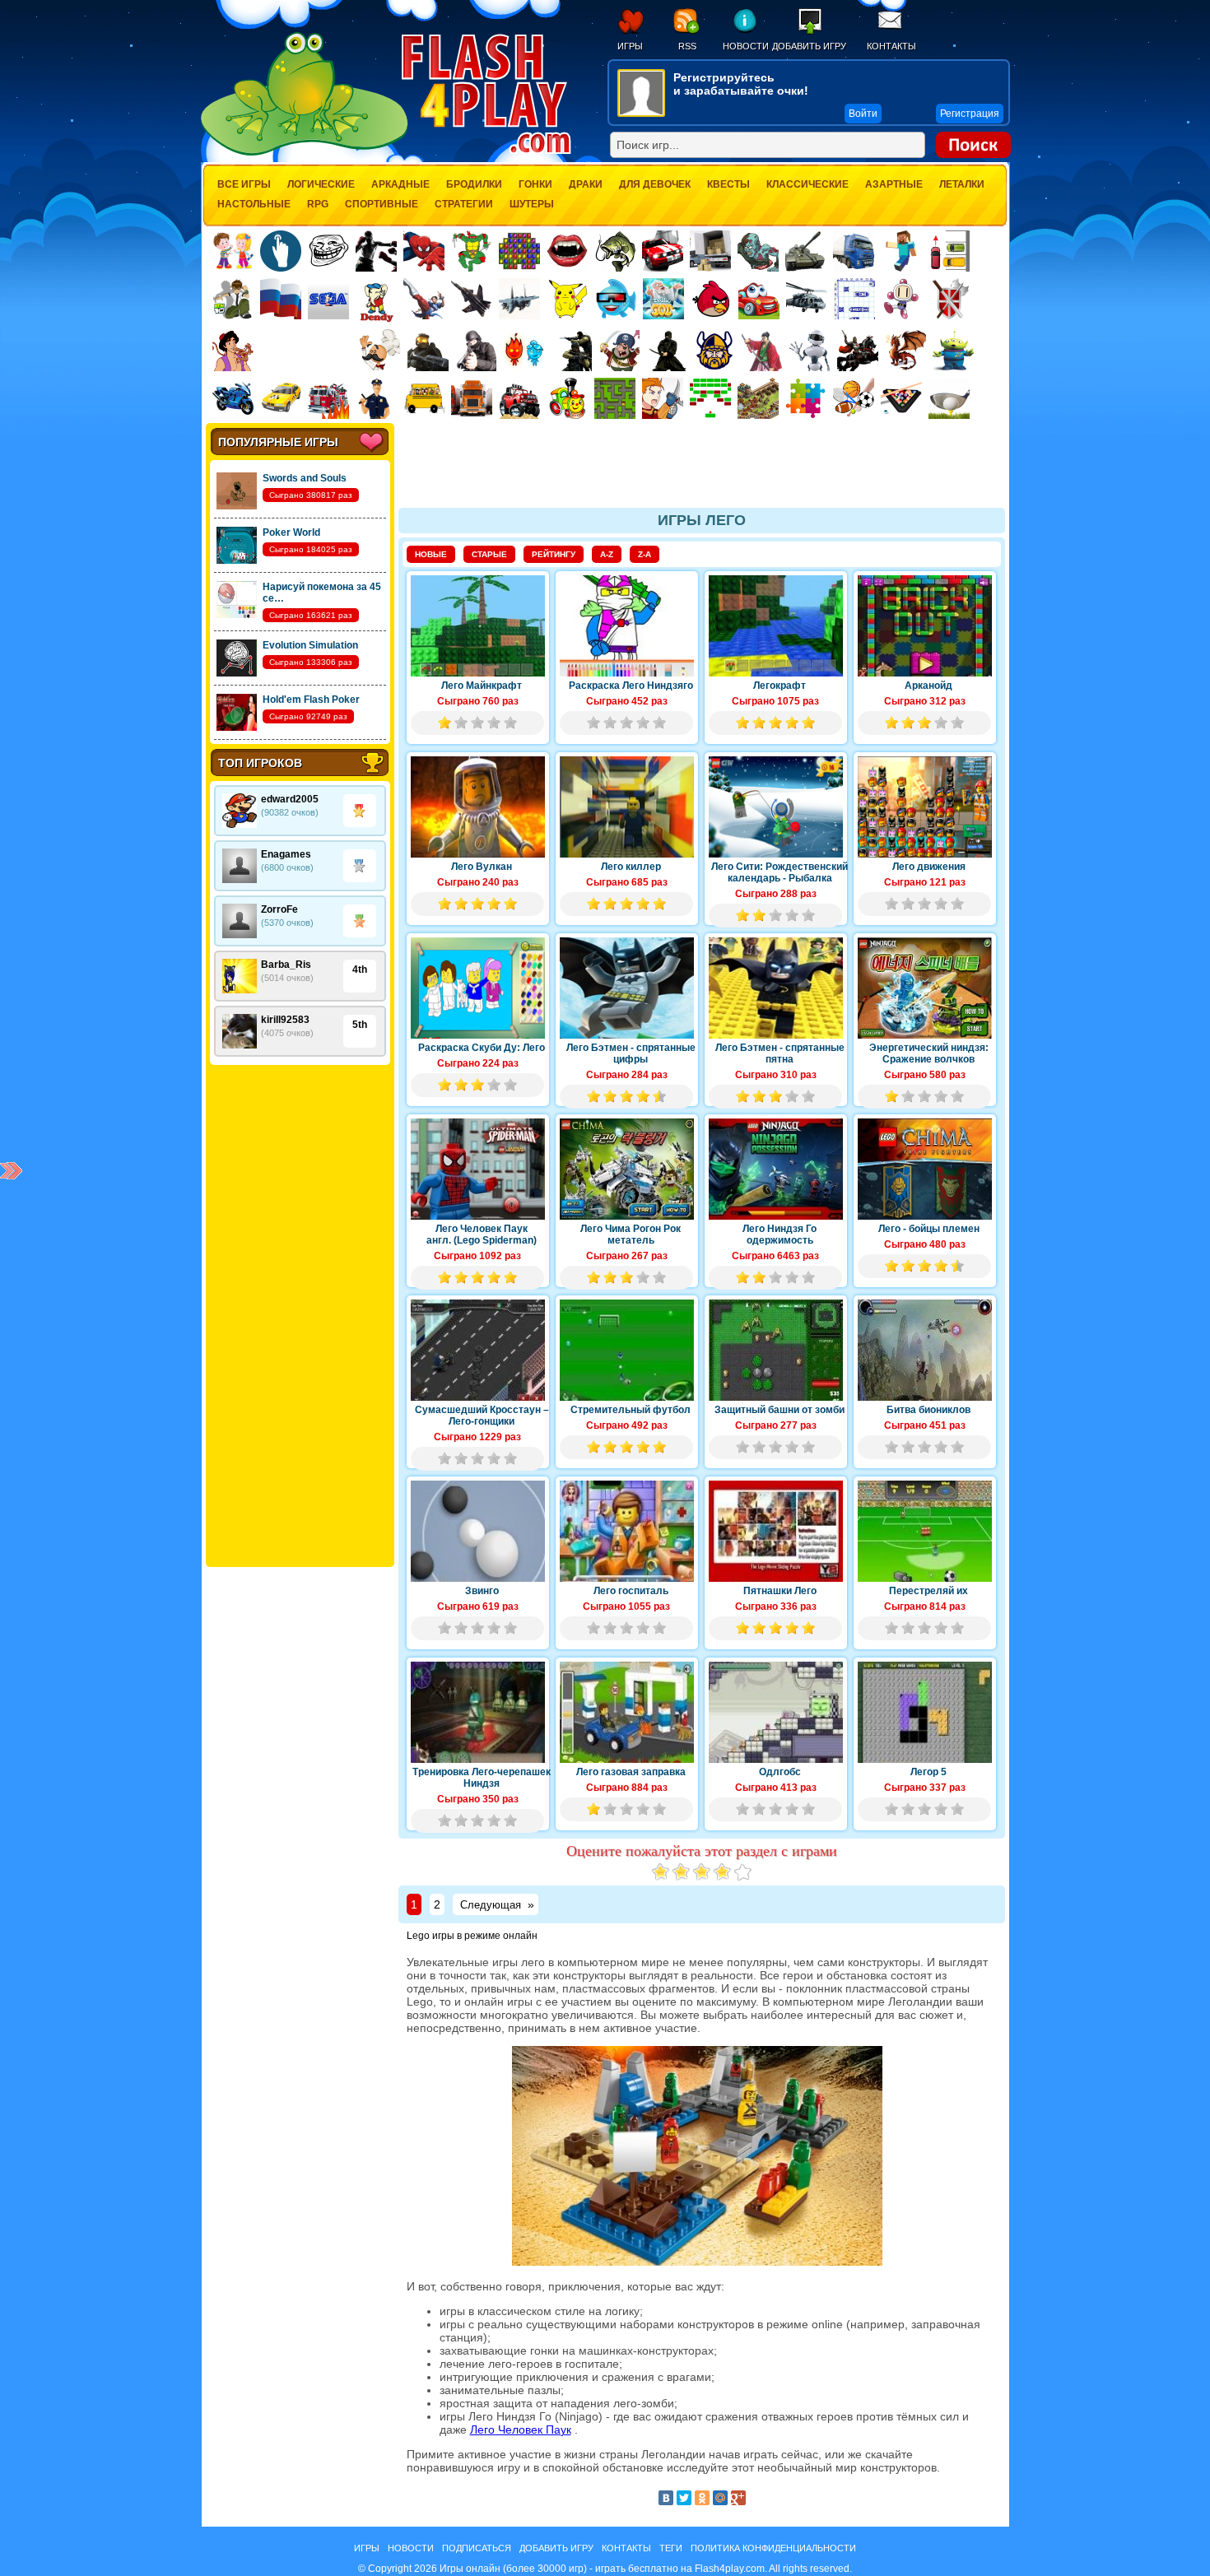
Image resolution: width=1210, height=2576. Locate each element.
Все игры (244, 184)
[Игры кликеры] (281, 251)
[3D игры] (616, 299)
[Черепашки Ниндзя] (472, 251)
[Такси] (281, 398)
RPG (318, 204)
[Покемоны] (568, 299)
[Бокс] (376, 251)
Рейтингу (554, 554)
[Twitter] (684, 2498)
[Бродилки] (615, 398)
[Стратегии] (950, 299)
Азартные (894, 184)
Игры (630, 46)
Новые (431, 554)
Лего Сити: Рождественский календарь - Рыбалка (780, 872)
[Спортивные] (854, 398)
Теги (671, 2548)
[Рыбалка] (615, 251)
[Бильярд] (901, 398)
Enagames (286, 854)
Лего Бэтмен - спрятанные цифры (631, 1053)
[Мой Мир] (720, 2498)
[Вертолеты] (807, 299)
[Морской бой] (854, 299)
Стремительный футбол (631, 1410)
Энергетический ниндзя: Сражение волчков (929, 1053)
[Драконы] (905, 351)
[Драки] (424, 299)
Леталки (962, 184)
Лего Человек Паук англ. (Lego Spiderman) (482, 1235)
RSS (687, 46)
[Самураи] (762, 351)
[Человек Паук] (424, 251)
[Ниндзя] (667, 351)
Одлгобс (780, 1772)
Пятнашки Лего (780, 1591)
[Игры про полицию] (376, 398)
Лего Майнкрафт (482, 686)
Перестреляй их (928, 1591)
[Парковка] (949, 251)
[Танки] (806, 251)
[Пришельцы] (953, 351)
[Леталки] (472, 299)
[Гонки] (663, 251)
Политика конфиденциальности (773, 2548)
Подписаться (477, 2548)
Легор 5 (928, 1772)
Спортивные (382, 204)
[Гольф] (949, 398)
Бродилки (474, 184)
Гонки (535, 184)
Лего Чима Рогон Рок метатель (631, 1235)
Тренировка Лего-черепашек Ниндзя (482, 1778)
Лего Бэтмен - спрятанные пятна (780, 1053)
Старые (489, 554)
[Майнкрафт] (901, 251)
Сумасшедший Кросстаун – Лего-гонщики (482, 1416)
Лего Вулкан (482, 867)
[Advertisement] (300, 1316)
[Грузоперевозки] (710, 251)
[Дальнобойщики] (472, 398)
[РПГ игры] (663, 398)
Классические (807, 184)
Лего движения (929, 867)
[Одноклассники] (702, 2498)
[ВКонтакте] (666, 2498)
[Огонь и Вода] (524, 351)
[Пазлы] (806, 398)
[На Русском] (281, 299)
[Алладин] (233, 351)
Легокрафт (780, 686)
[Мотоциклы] (233, 398)
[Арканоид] (710, 398)
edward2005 (290, 799)
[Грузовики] (854, 251)
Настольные (254, 204)
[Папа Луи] (380, 350)
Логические (321, 184)
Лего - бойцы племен (929, 1229)
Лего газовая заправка (631, 1772)
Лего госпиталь (631, 1591)
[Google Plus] (738, 2498)
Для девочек (655, 184)
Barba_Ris (286, 965)
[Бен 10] (233, 299)
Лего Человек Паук (521, 2430)
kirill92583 (285, 1020)
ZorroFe (279, 909)
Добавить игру (809, 46)
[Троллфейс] (328, 251)
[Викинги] (714, 351)
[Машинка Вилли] (759, 299)
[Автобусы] (424, 398)
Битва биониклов (928, 1410)
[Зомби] (758, 251)
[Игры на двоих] (233, 251)
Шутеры (532, 204)
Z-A (645, 554)
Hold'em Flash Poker (311, 700)
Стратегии (464, 204)
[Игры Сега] (328, 301)
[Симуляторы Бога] (663, 299)
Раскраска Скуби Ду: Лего (482, 1048)
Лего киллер (631, 867)
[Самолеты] (520, 299)
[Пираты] (619, 351)
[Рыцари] (858, 351)
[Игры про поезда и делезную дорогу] (567, 398)
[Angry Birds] (711, 299)
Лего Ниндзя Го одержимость (780, 1235)
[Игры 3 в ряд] (519, 251)
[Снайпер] (476, 351)
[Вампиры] (567, 251)
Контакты (891, 46)
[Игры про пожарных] (328, 398)
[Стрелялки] (428, 351)
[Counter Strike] (571, 351)
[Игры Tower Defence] (758, 398)
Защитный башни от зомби (780, 1410)
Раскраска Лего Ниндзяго (631, 686)
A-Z (607, 554)
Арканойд (928, 686)
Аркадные (400, 184)
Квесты (728, 184)
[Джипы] (519, 398)
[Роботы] (810, 351)
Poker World (291, 532)
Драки (586, 184)
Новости (745, 46)
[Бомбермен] (902, 299)
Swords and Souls (305, 478)
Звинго (482, 1591)
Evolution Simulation (310, 645)
